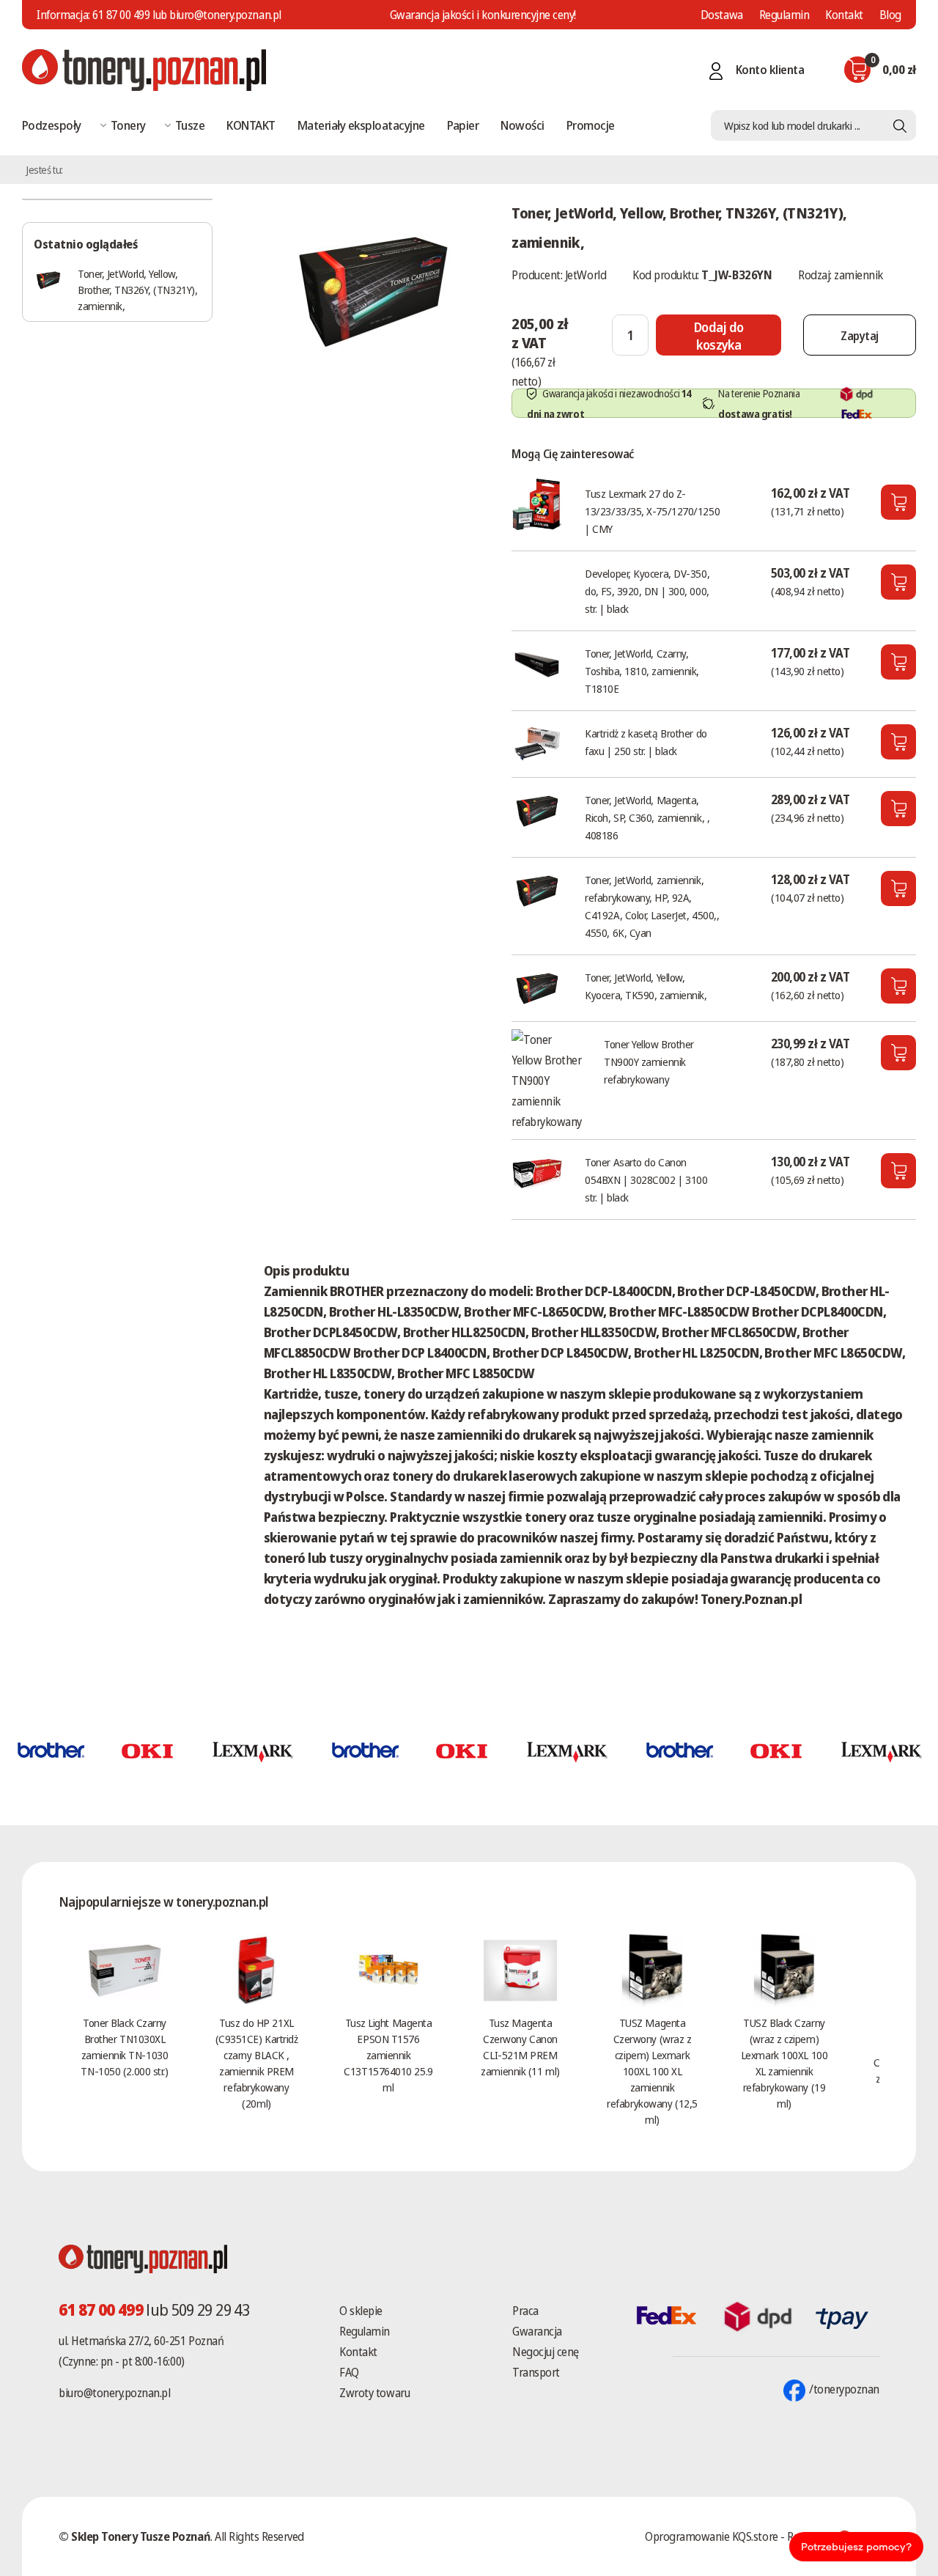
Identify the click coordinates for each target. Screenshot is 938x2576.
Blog (890, 15)
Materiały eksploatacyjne (361, 125)
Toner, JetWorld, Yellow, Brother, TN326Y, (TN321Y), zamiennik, (137, 290)
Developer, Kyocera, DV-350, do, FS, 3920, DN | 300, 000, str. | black (647, 591)
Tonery (128, 125)
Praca (525, 2311)
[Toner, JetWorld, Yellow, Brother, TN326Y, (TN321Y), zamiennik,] (373, 289)
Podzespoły (52, 125)
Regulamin (784, 15)
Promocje (591, 125)
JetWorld (586, 275)
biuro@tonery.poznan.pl (114, 2393)
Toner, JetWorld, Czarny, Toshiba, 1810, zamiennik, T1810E (642, 671)
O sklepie (361, 2311)
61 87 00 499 (121, 15)
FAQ (349, 2372)
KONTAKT (251, 125)
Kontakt (844, 15)
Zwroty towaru (374, 2393)
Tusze (190, 125)
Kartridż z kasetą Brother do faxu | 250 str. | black (646, 742)
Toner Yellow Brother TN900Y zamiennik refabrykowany (649, 1061)
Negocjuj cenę (546, 2352)
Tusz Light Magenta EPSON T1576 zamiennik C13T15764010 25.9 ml (388, 2055)
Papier (463, 125)
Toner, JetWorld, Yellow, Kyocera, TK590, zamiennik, (646, 986)
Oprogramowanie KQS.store (711, 2536)
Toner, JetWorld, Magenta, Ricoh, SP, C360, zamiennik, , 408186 (647, 817)
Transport (536, 2372)
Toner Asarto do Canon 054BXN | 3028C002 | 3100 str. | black (646, 1180)
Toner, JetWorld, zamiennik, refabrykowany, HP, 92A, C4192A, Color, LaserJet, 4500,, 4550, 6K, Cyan (652, 906)
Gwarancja (537, 2331)
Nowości (522, 125)
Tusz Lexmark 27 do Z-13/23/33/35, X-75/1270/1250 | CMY (652, 511)
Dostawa (722, 15)
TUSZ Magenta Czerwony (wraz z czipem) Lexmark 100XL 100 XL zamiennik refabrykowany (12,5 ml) (652, 2071)
